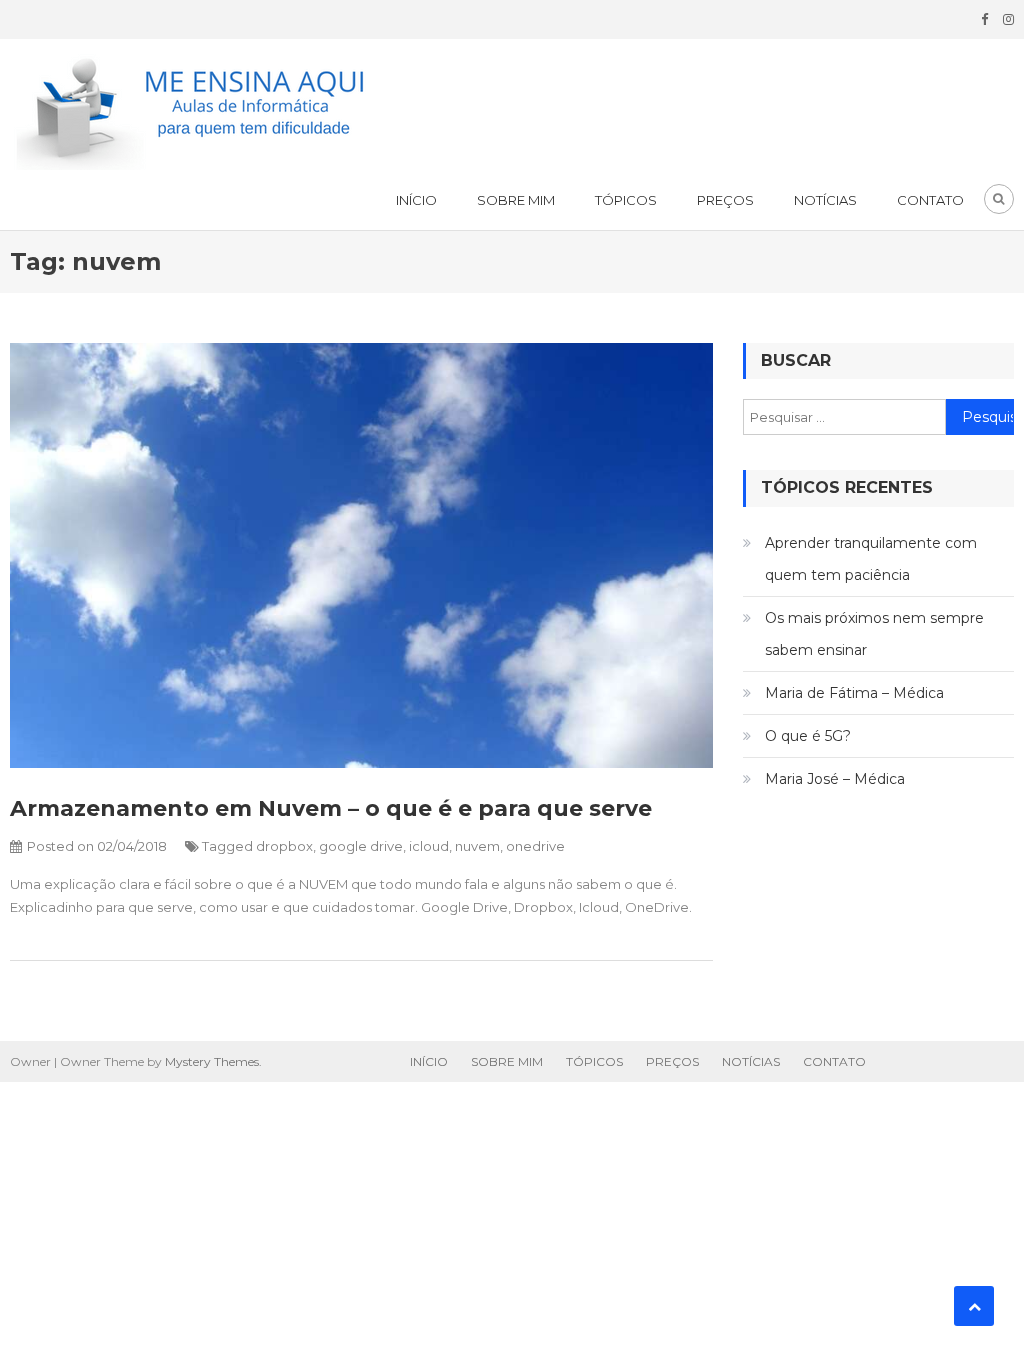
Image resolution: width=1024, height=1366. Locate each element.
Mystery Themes (212, 1061)
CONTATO (930, 200)
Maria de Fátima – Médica (854, 693)
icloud (429, 846)
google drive (361, 846)
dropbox (284, 846)
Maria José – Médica (835, 779)
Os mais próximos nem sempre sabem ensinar (874, 634)
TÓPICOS (626, 200)
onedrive (535, 846)
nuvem (477, 846)
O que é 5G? (808, 736)
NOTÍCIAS (825, 200)
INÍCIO (416, 200)
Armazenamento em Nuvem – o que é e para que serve (331, 808)
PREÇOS (725, 200)
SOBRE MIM (516, 200)
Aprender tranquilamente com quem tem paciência (871, 559)
